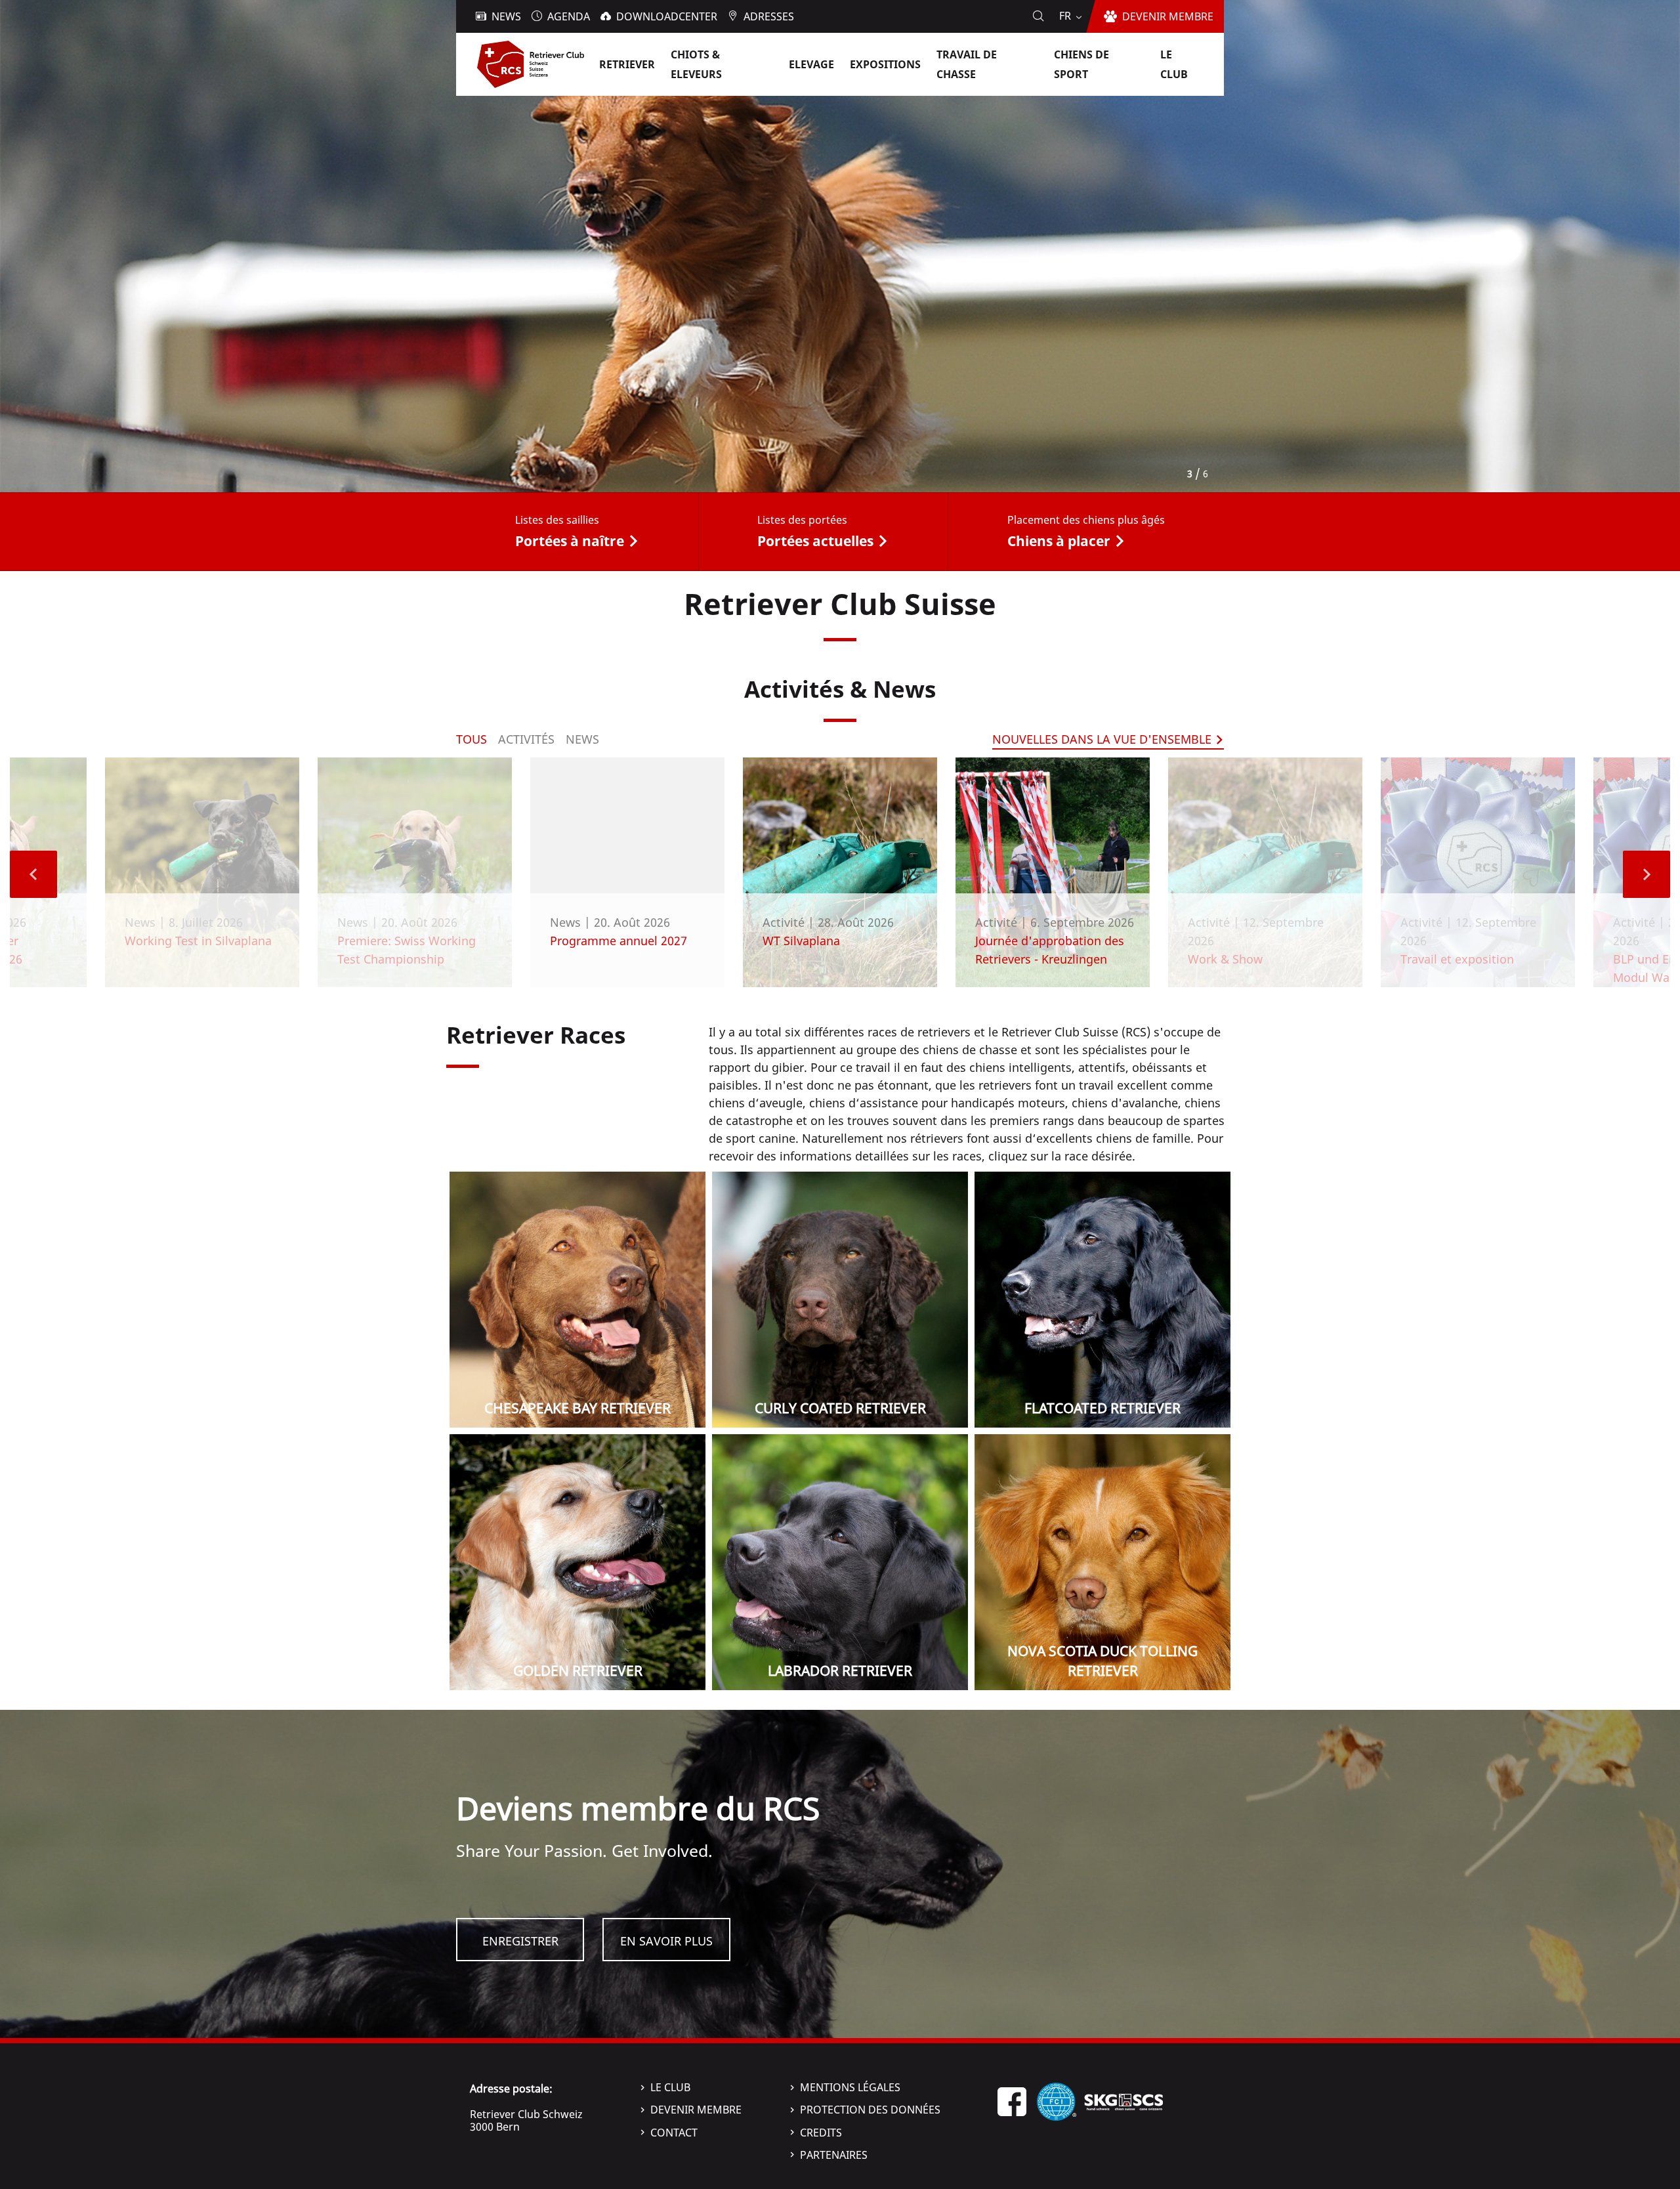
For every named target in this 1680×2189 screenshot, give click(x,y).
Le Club (670, 2087)
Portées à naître (570, 541)
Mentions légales (850, 2087)
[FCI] (1057, 2100)
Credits (821, 2133)
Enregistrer (520, 1941)
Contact (674, 2133)
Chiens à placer (1059, 541)
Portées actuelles (815, 541)
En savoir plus (666, 1941)
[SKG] (1123, 2100)
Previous (33, 874)
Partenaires (834, 2155)
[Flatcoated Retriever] (1102, 1300)
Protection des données (870, 2110)
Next (1647, 874)
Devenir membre (696, 2110)
